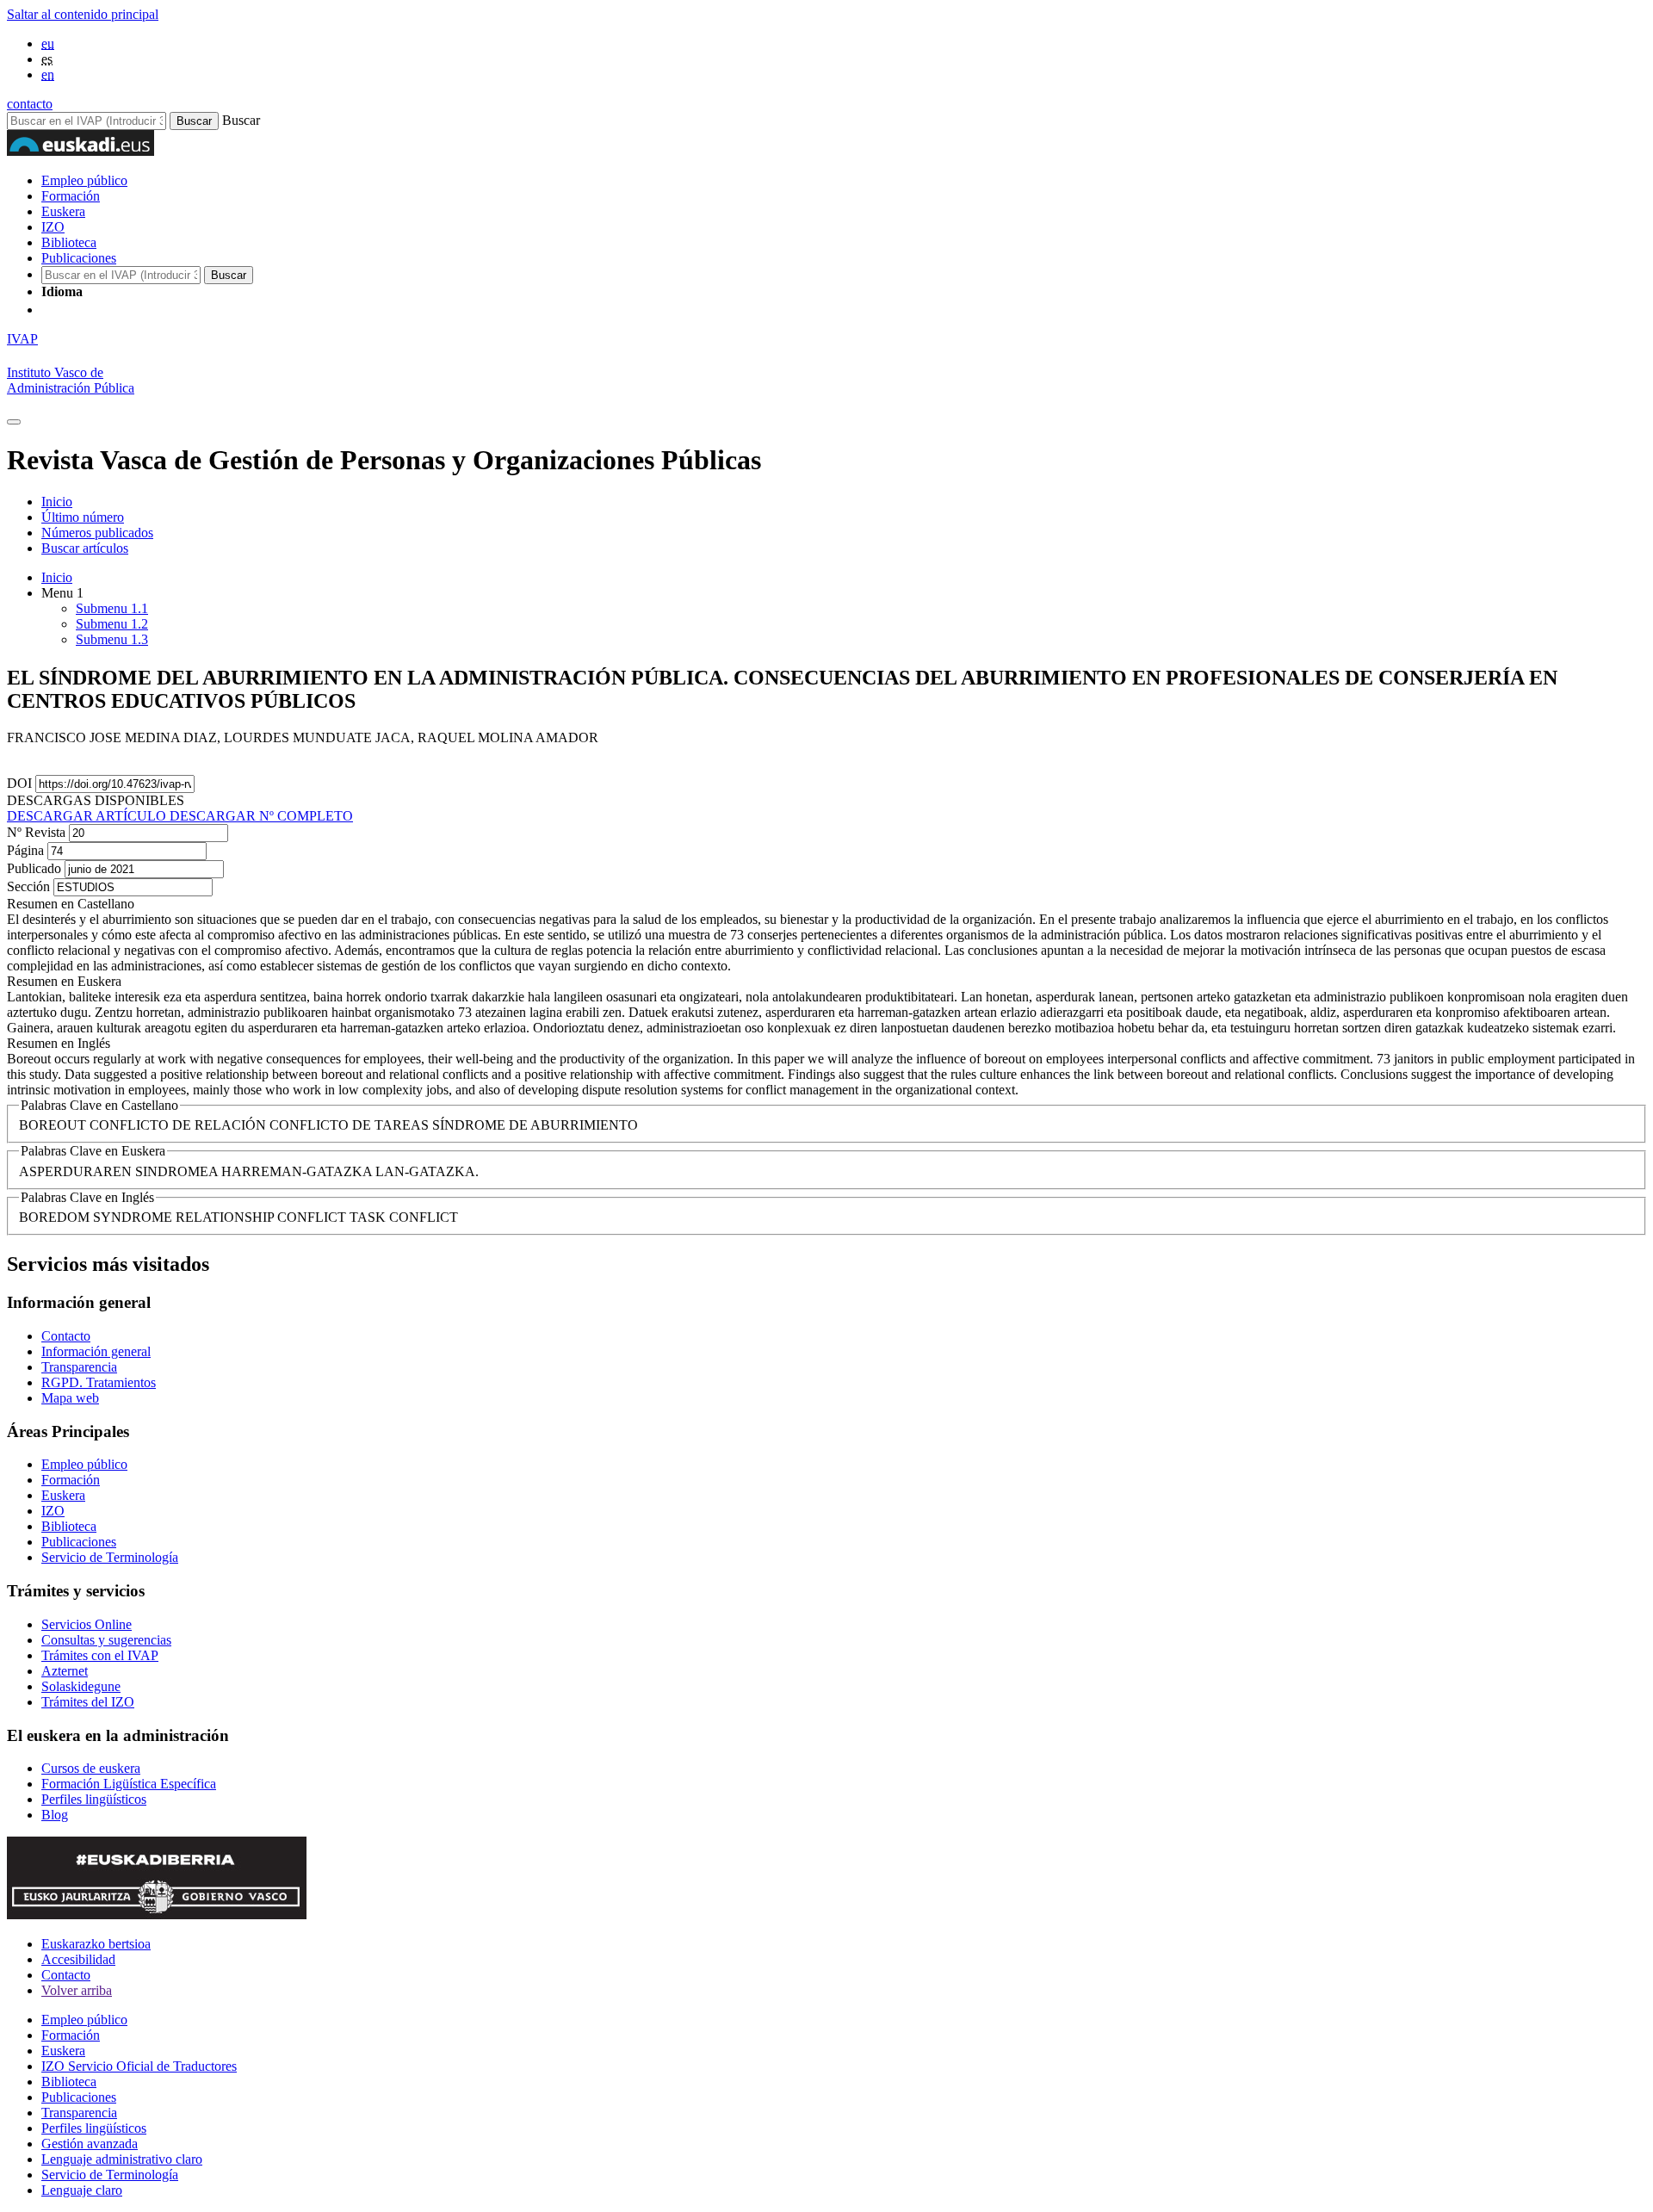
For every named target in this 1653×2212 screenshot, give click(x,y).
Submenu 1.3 (112, 639)
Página (27, 850)
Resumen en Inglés (59, 1043)
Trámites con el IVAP (100, 1655)
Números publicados (97, 533)
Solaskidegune (81, 1686)
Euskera (63, 211)
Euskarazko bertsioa (96, 1944)
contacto (30, 104)
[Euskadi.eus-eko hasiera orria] (106, 310)
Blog (55, 1815)
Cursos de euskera (91, 1768)
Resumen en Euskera (64, 981)
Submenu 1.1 (112, 608)
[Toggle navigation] (14, 422)
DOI (21, 783)
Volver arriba (77, 1990)
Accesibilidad (78, 1959)
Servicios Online (87, 1624)
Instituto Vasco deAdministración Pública (71, 380)
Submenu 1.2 (112, 624)
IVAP (22, 339)
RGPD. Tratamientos (99, 1382)
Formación (71, 196)
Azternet (65, 1671)
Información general (96, 1351)
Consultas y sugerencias (106, 1640)
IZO (53, 227)
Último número (83, 517)
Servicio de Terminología (110, 1557)
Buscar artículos (85, 548)
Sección (30, 886)
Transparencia (79, 1367)
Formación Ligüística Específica (129, 1784)
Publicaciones (79, 258)
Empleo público (84, 180)
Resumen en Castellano (71, 904)
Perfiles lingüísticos (94, 1799)
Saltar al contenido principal (83, 14)
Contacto (66, 1336)
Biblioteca (69, 242)
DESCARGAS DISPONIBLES (96, 800)
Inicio (57, 502)
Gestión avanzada (90, 2144)
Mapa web (70, 1398)
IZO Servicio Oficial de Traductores (139, 2066)
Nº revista (38, 832)
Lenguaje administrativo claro (122, 2159)
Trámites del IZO (88, 1702)
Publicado (36, 868)
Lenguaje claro (82, 2190)
